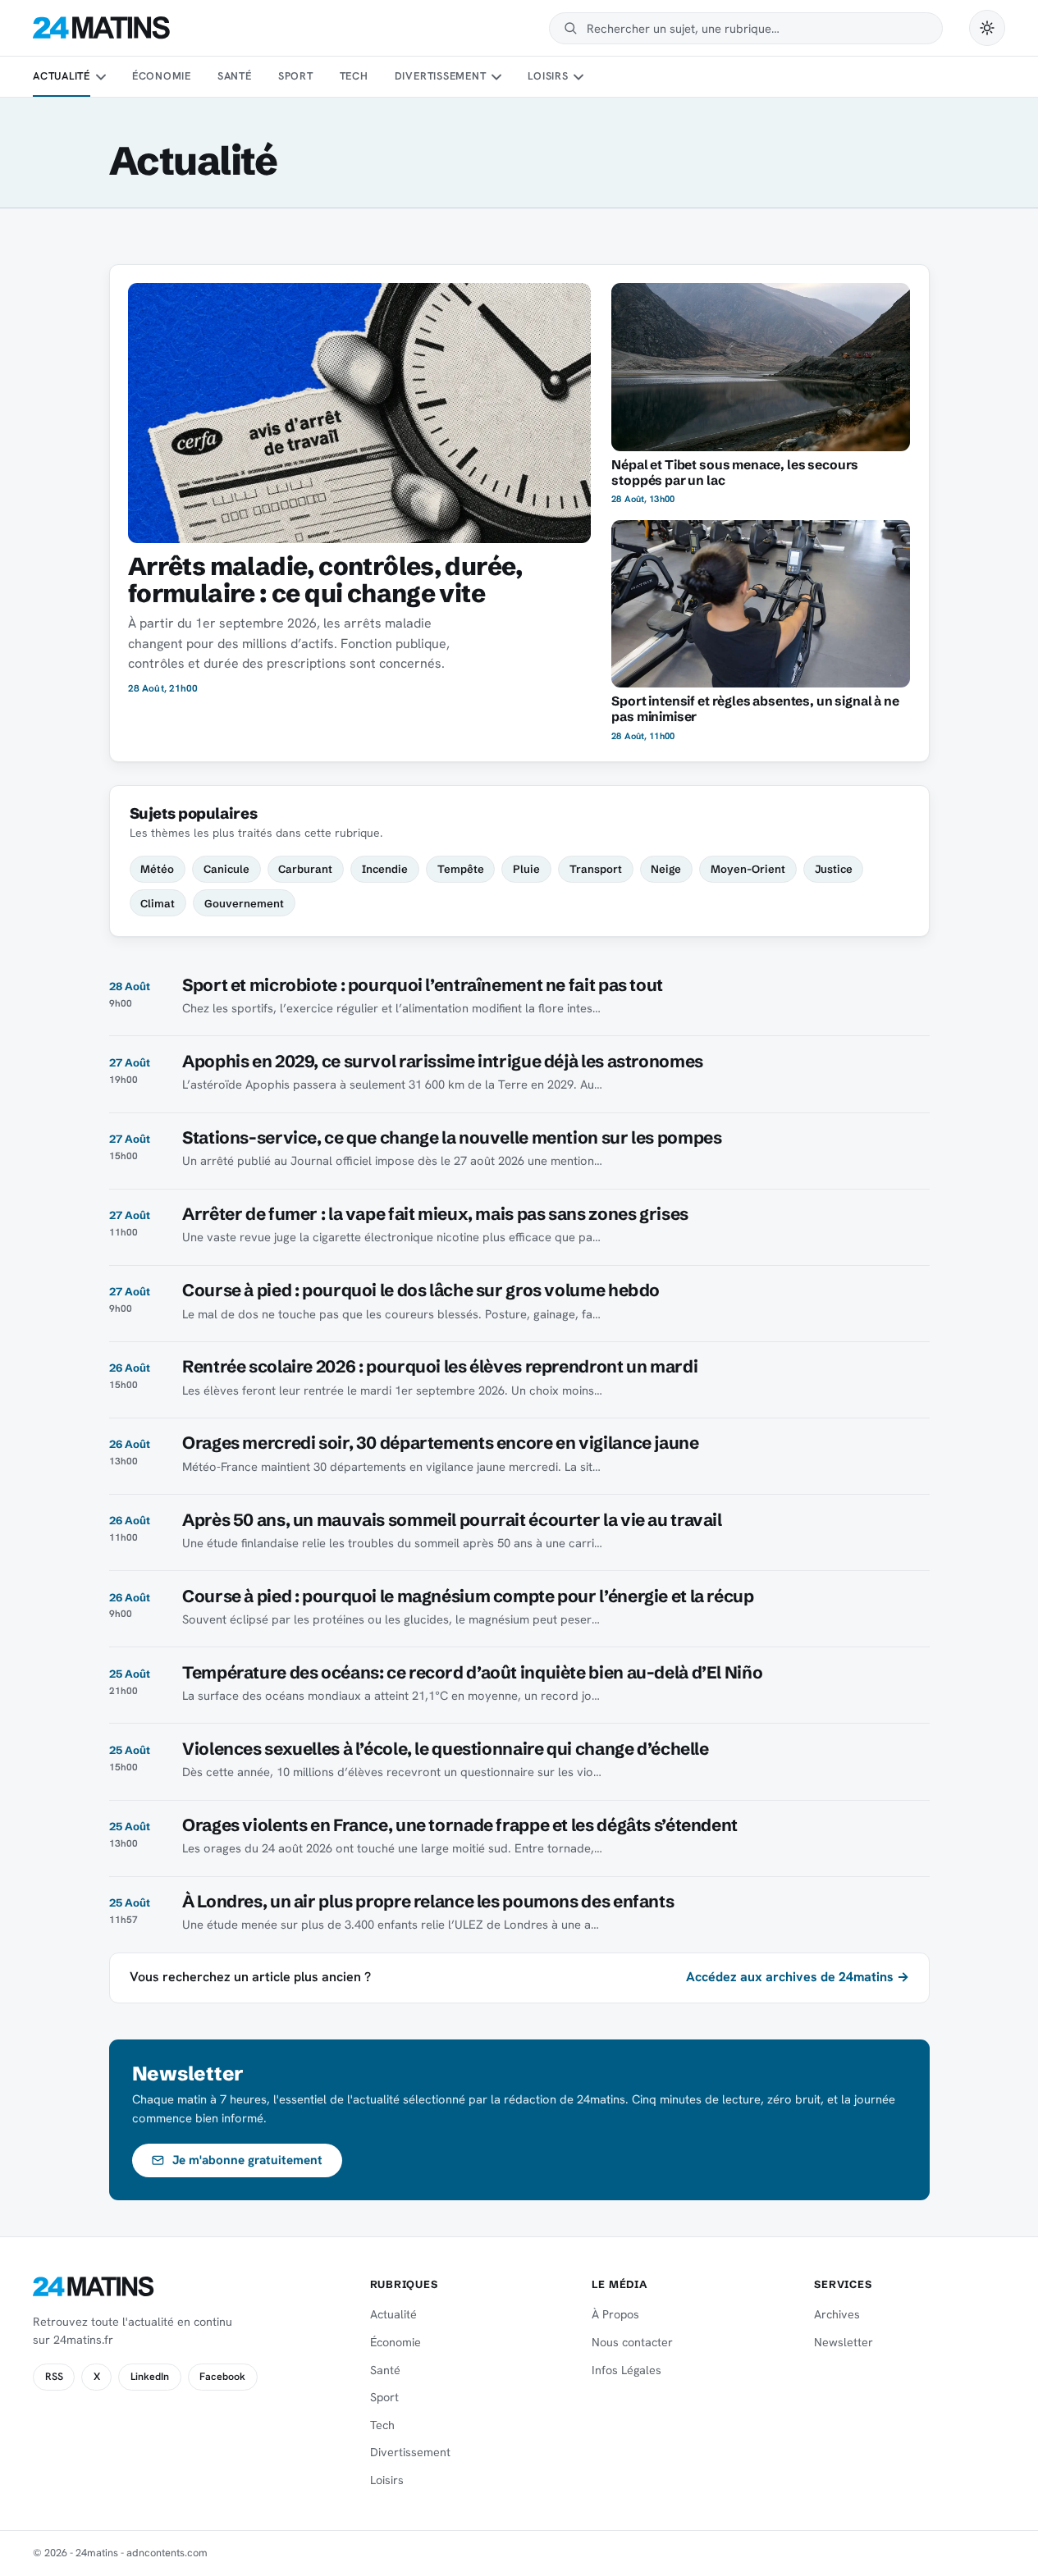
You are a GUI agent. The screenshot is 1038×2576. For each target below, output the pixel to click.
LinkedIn (150, 2377)
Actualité (62, 76)
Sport (296, 76)
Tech (354, 76)
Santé (235, 76)
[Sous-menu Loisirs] (578, 77)
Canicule (226, 869)
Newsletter (844, 2342)
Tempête (461, 869)
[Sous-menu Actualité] (100, 77)
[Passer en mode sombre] (987, 28)
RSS (54, 2377)
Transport (596, 869)
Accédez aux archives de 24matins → (798, 1977)
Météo (157, 869)
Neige (666, 869)
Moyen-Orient (748, 869)
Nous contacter (632, 2342)
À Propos (615, 2314)
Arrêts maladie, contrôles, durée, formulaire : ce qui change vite (325, 580)
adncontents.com (167, 2553)
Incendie (385, 869)
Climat (158, 903)
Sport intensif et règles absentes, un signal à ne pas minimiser (755, 709)
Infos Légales (626, 2370)
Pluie (526, 869)
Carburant (305, 869)
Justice (834, 869)
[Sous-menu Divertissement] (496, 77)
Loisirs (548, 76)
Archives (837, 2314)
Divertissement (441, 76)
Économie (162, 76)
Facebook (222, 2377)
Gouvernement (244, 903)
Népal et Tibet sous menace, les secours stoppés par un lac (735, 473)
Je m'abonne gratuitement (247, 2160)
